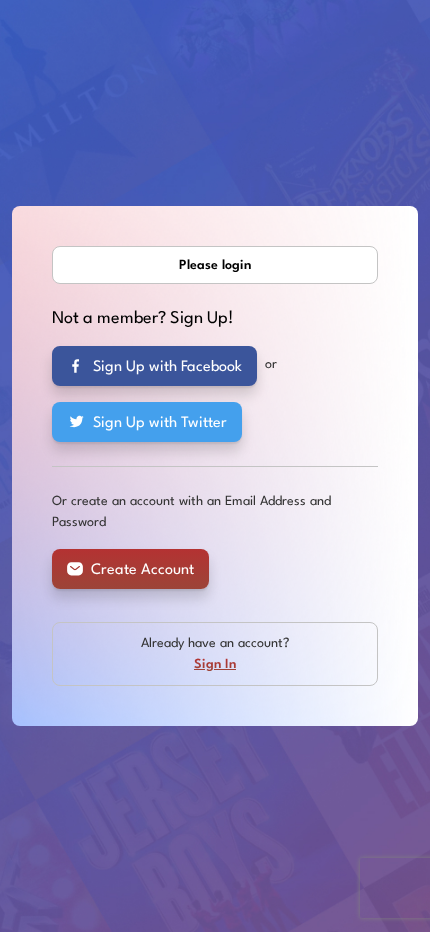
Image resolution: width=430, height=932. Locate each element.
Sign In (215, 664)
